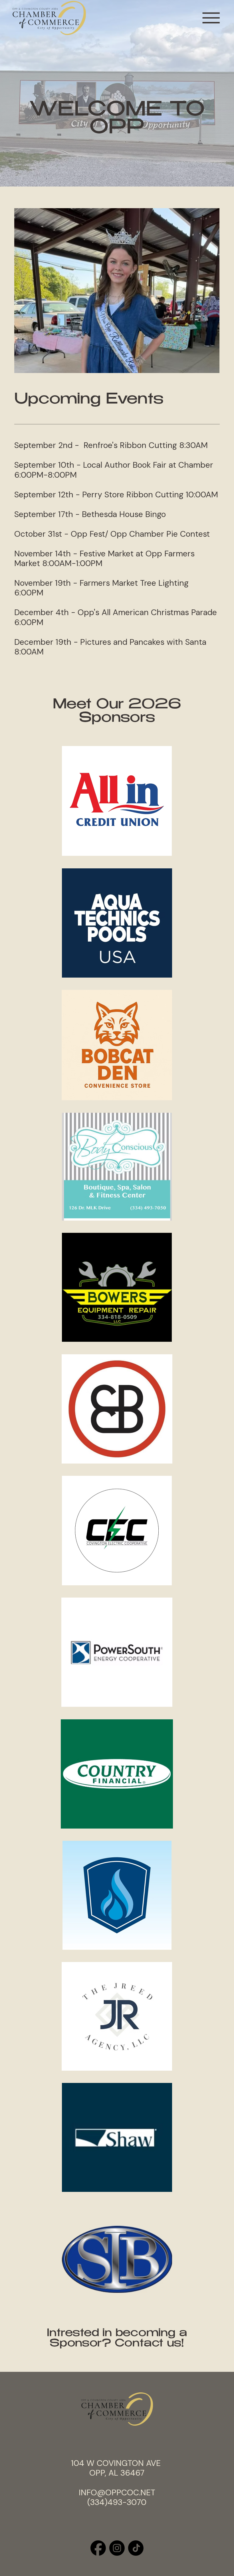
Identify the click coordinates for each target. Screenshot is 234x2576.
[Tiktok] (136, 2548)
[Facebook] (98, 2548)
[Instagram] (117, 2548)
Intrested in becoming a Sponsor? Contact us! (117, 2339)
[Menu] (211, 18)
